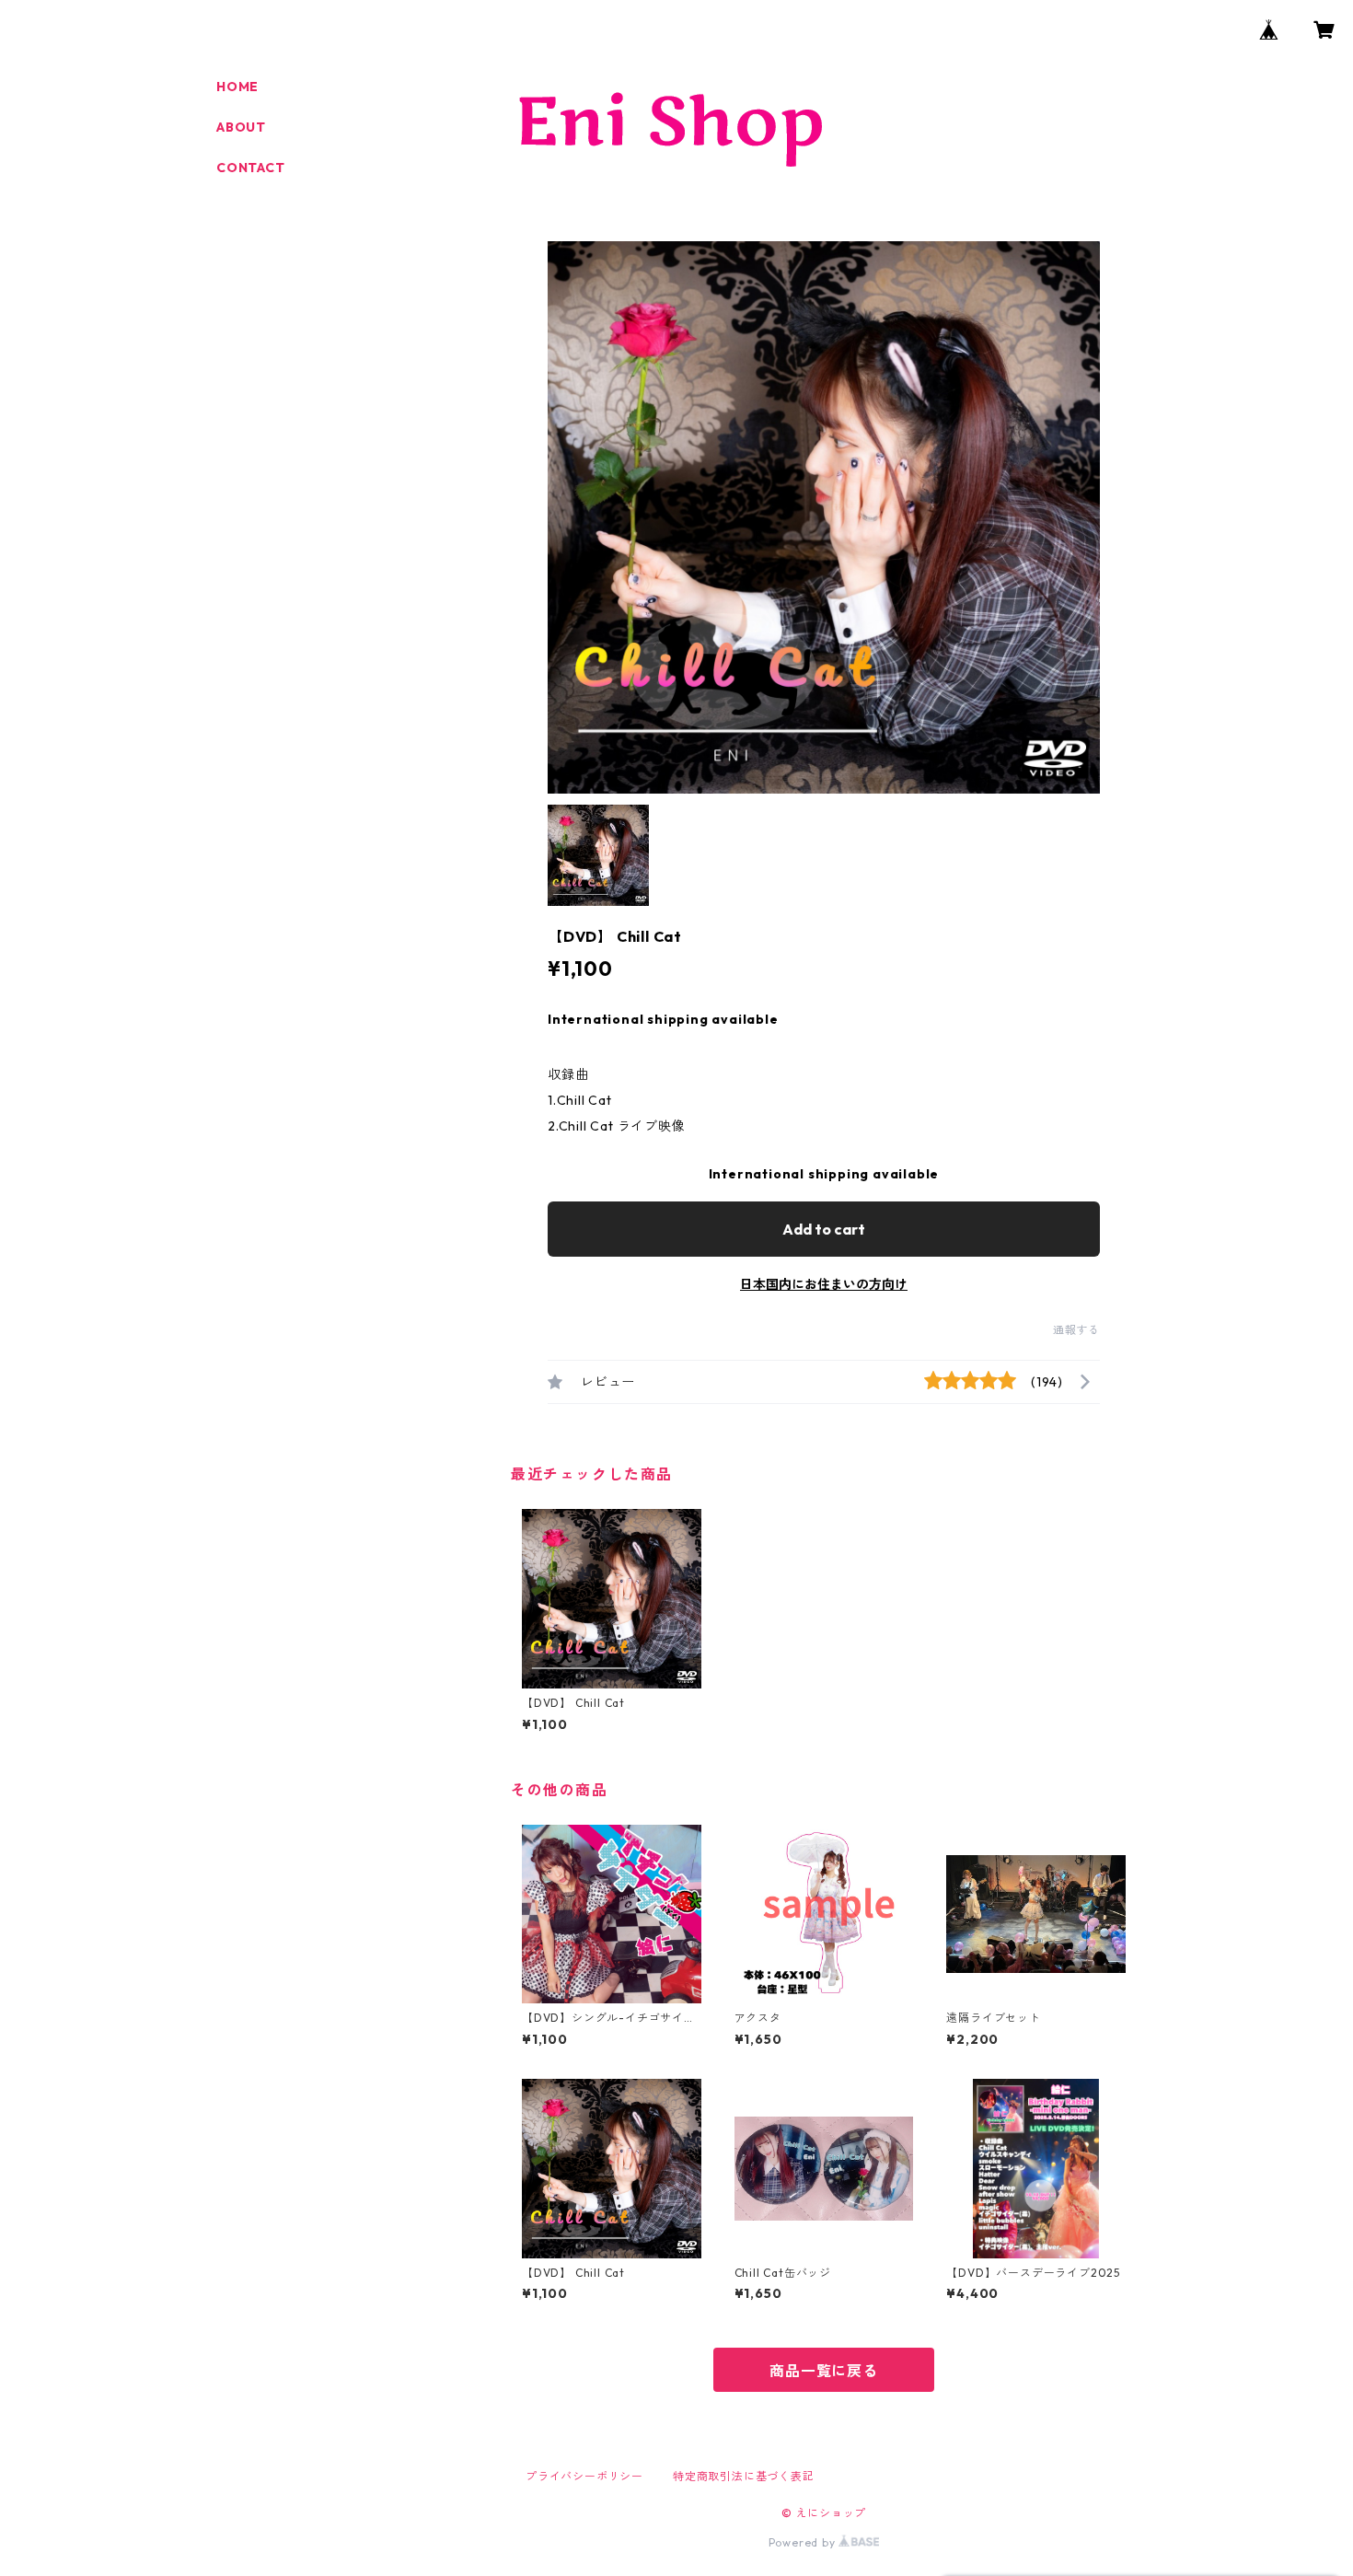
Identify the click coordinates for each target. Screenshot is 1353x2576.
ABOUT (241, 127)
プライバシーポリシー (584, 2476)
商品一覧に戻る (824, 2371)
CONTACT (251, 168)
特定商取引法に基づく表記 (744, 2476)
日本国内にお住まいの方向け (824, 1284)
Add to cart (824, 1229)
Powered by (804, 2542)
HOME (237, 87)
